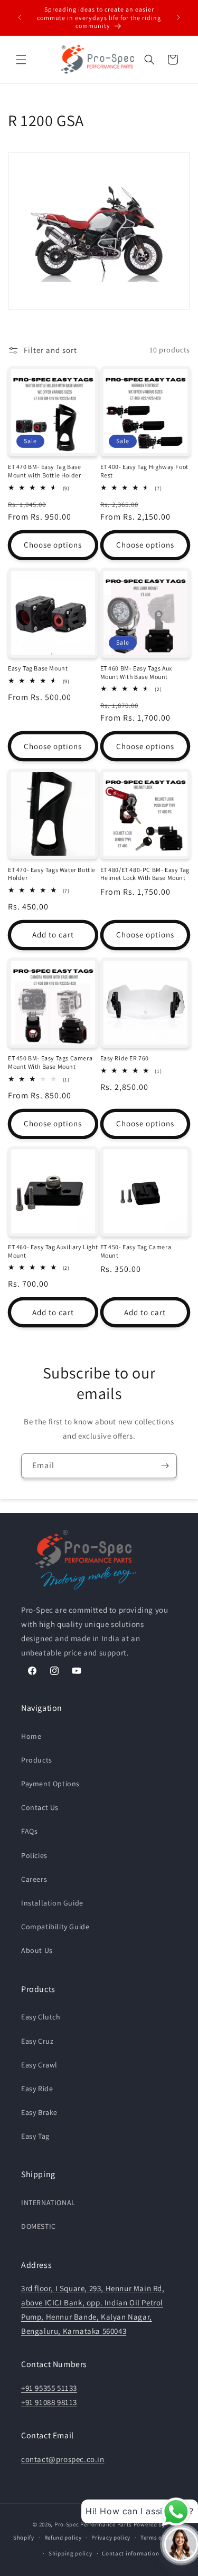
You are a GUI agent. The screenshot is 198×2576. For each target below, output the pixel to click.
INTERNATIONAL (48, 2202)
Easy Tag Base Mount (38, 668)
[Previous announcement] (20, 17)
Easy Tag (35, 2136)
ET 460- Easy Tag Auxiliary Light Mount (53, 1251)
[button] (21, 60)
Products (37, 1760)
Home (31, 1736)
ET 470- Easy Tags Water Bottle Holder (52, 874)
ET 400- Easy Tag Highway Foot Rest (144, 471)
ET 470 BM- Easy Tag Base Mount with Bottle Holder (44, 471)
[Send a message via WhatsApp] (176, 2512)
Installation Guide (52, 1903)
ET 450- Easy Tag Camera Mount (136, 1251)
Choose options (53, 545)
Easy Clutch (41, 2017)
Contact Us (40, 1807)
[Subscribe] (165, 1466)
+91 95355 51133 (49, 2388)
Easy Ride (37, 2089)
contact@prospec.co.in (63, 2459)
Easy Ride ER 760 (125, 1058)
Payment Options (50, 1784)
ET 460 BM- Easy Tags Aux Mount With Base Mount (136, 672)
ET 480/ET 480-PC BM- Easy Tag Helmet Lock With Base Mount (145, 874)
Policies (34, 1855)
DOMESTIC (39, 2226)
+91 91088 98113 (49, 2402)
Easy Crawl (39, 2065)
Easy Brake (39, 2112)
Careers (34, 1879)
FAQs (29, 1831)
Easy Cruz (37, 2041)
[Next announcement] (178, 17)
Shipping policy (70, 2553)
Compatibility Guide (55, 1927)
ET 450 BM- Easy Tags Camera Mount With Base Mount (50, 1062)
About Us (37, 1950)
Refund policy (63, 2537)
